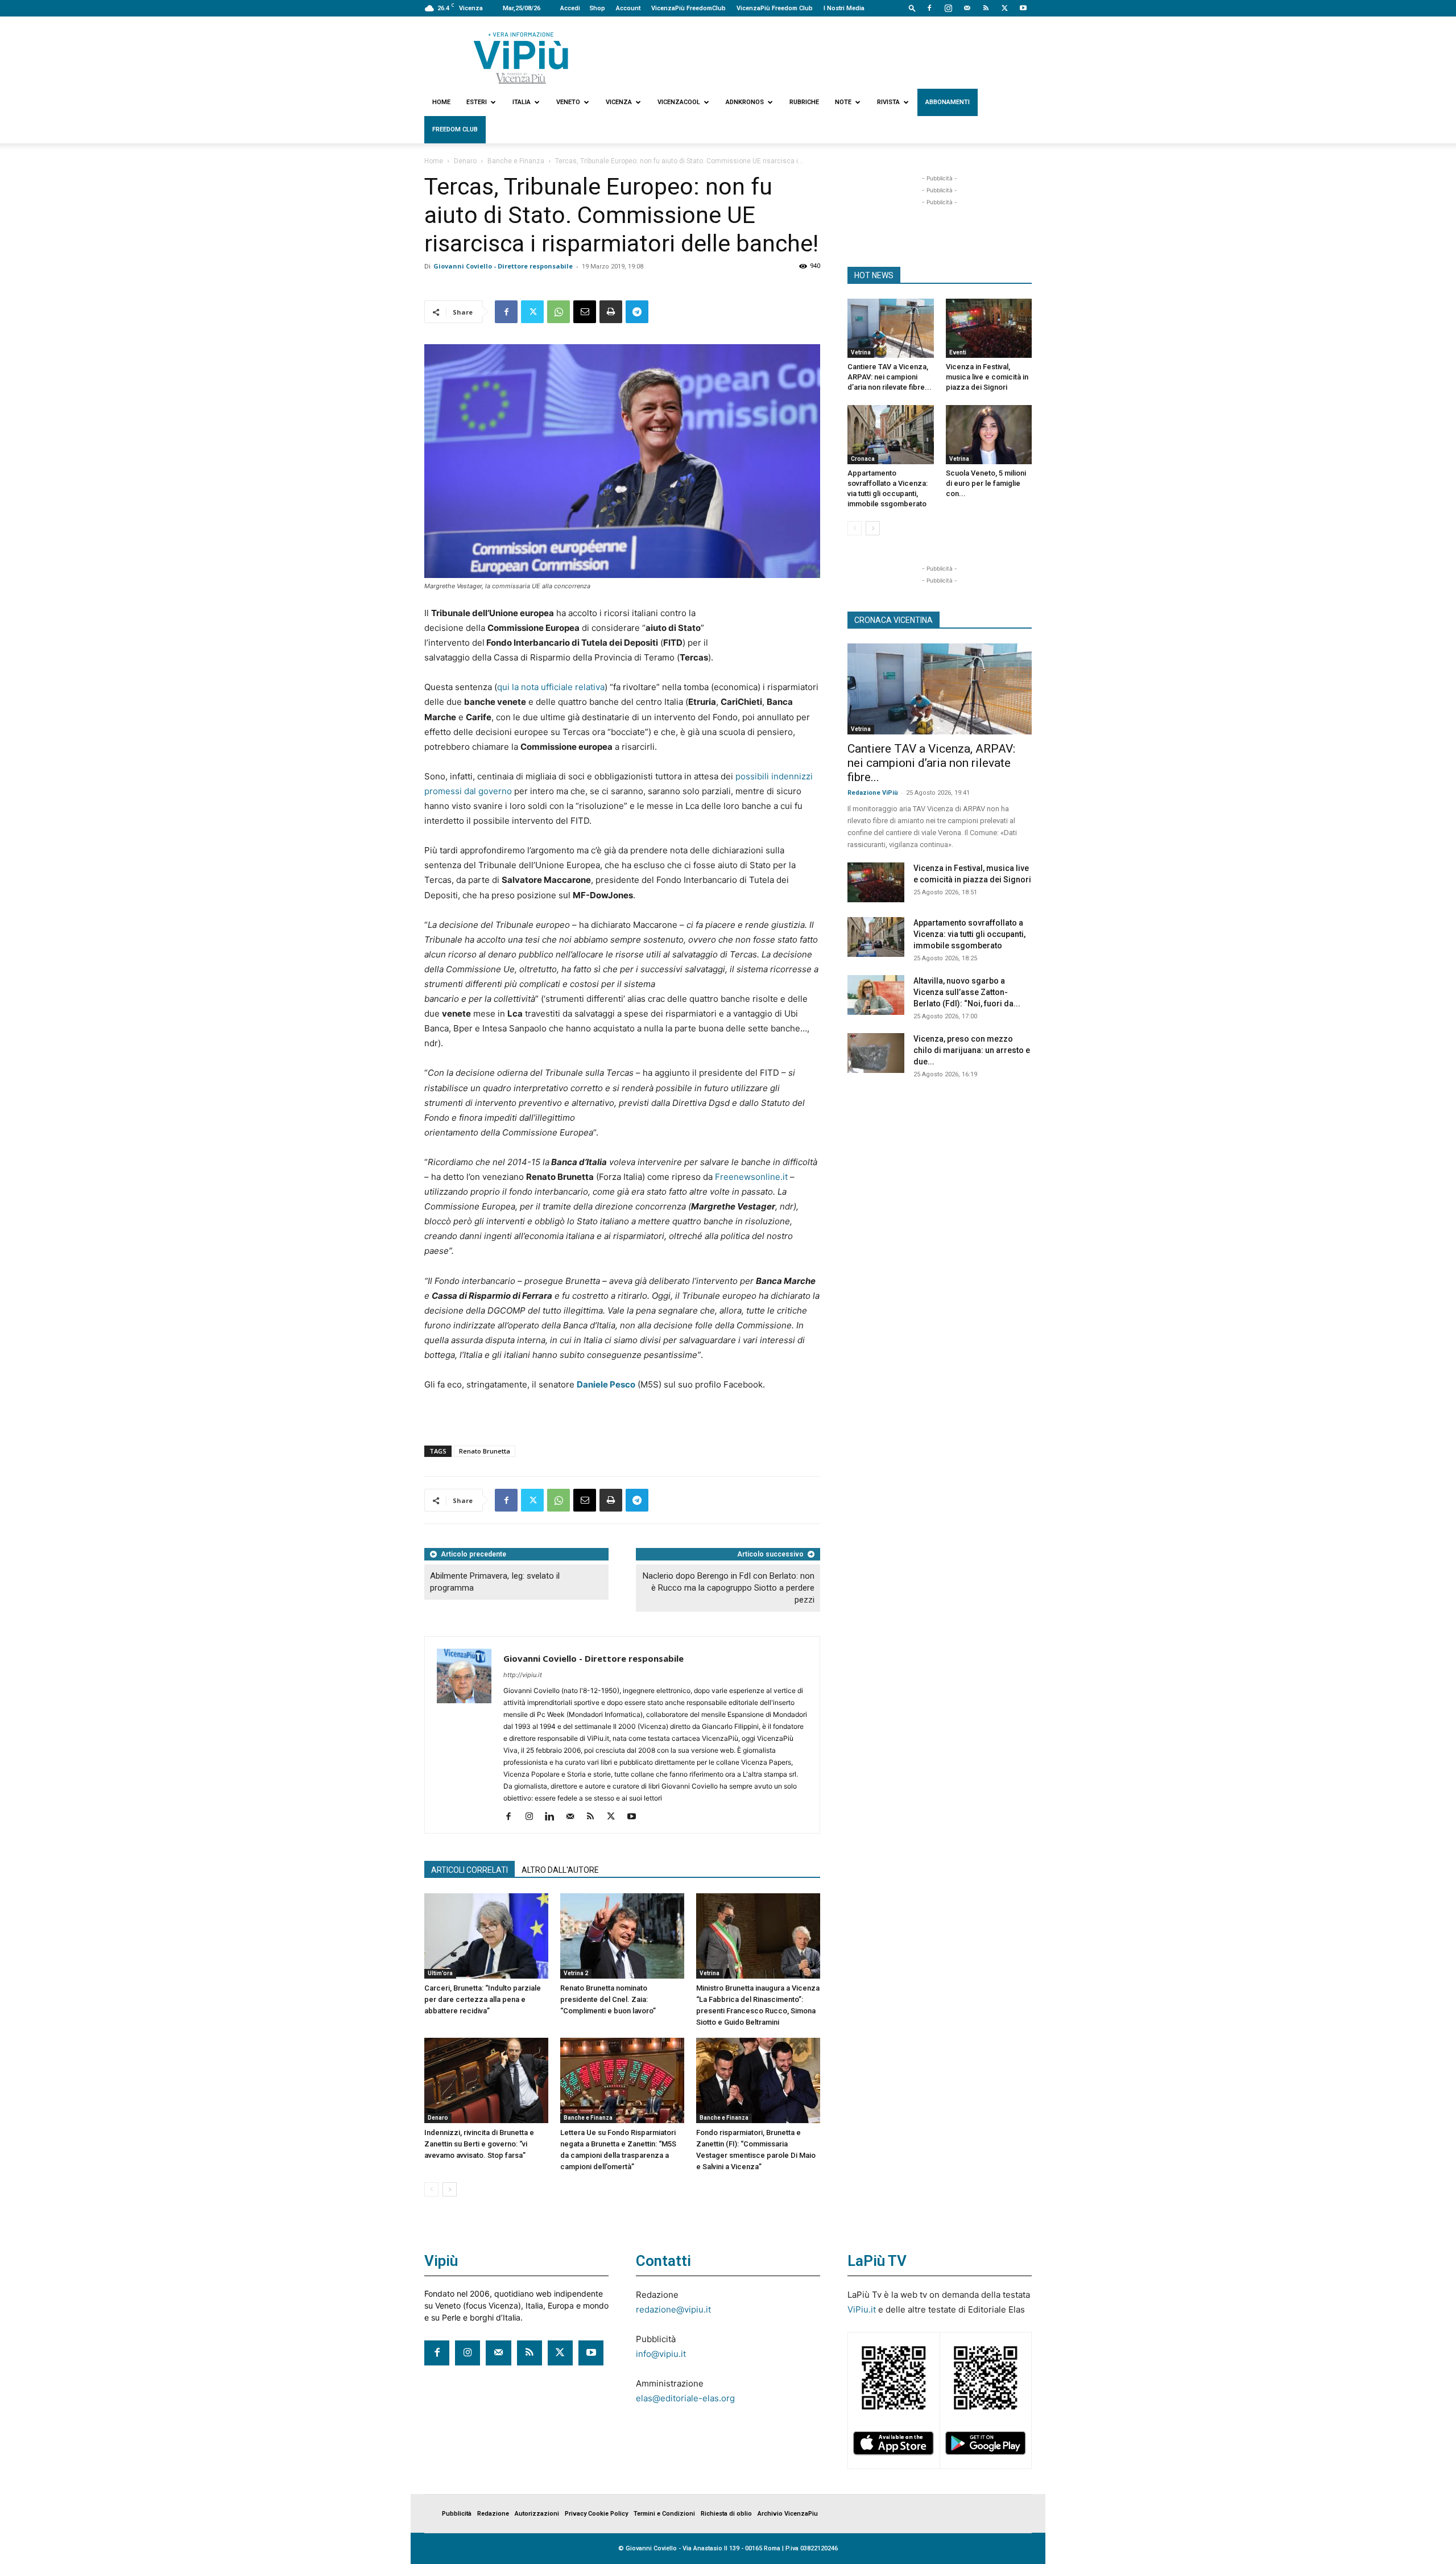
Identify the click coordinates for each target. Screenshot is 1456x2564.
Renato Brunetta (485, 1451)
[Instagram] (948, 8)
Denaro (465, 161)
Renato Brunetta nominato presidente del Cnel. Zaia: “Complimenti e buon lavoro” (608, 1999)
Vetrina (710, 1973)
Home (441, 102)
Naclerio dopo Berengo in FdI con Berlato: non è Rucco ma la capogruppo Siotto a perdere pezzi (729, 1588)
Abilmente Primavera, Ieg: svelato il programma (495, 1582)
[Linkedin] (554, 1817)
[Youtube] (1023, 8)
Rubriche (804, 102)
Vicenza (619, 102)
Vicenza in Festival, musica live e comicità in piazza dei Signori (987, 377)
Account (628, 8)
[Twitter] (1004, 8)
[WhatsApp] (559, 312)
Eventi (958, 352)
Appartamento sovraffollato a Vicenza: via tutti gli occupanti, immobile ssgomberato (969, 934)
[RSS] (986, 8)
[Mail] (967, 8)
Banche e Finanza (516, 161)
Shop (597, 8)
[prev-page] (431, 2189)
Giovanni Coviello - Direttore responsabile (503, 266)
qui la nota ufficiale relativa (551, 687)
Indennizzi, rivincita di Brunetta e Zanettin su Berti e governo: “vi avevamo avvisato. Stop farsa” (479, 2144)
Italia (522, 102)
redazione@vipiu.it (673, 2309)
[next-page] (450, 2189)
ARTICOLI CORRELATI (470, 1870)
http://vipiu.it (523, 1675)
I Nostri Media (844, 8)
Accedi (570, 8)
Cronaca (863, 459)
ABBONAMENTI (948, 102)
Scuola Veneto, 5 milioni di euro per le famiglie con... (986, 483)
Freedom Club (455, 129)
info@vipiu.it (661, 2354)
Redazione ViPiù (873, 793)
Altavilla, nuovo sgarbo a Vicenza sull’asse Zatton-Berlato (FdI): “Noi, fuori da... (967, 992)
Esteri (477, 102)
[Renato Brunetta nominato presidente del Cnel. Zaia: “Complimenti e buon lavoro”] (622, 1936)
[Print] (611, 312)
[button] (912, 8)
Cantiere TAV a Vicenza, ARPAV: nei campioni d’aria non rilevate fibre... (890, 377)
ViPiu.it (862, 2309)
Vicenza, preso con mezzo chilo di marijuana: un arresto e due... (972, 1050)
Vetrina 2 (576, 1973)
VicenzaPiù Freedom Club (775, 8)
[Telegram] (637, 312)
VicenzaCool (679, 102)
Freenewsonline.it (750, 1177)
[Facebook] (929, 8)
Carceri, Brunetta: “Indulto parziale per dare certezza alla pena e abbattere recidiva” (483, 1999)
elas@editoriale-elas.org (685, 2398)
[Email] (585, 312)
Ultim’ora (440, 1973)
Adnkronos (745, 102)
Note (843, 102)
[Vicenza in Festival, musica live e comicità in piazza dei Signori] (989, 328)
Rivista (888, 102)
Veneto (568, 102)
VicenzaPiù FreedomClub (688, 8)
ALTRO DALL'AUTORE (560, 1870)
